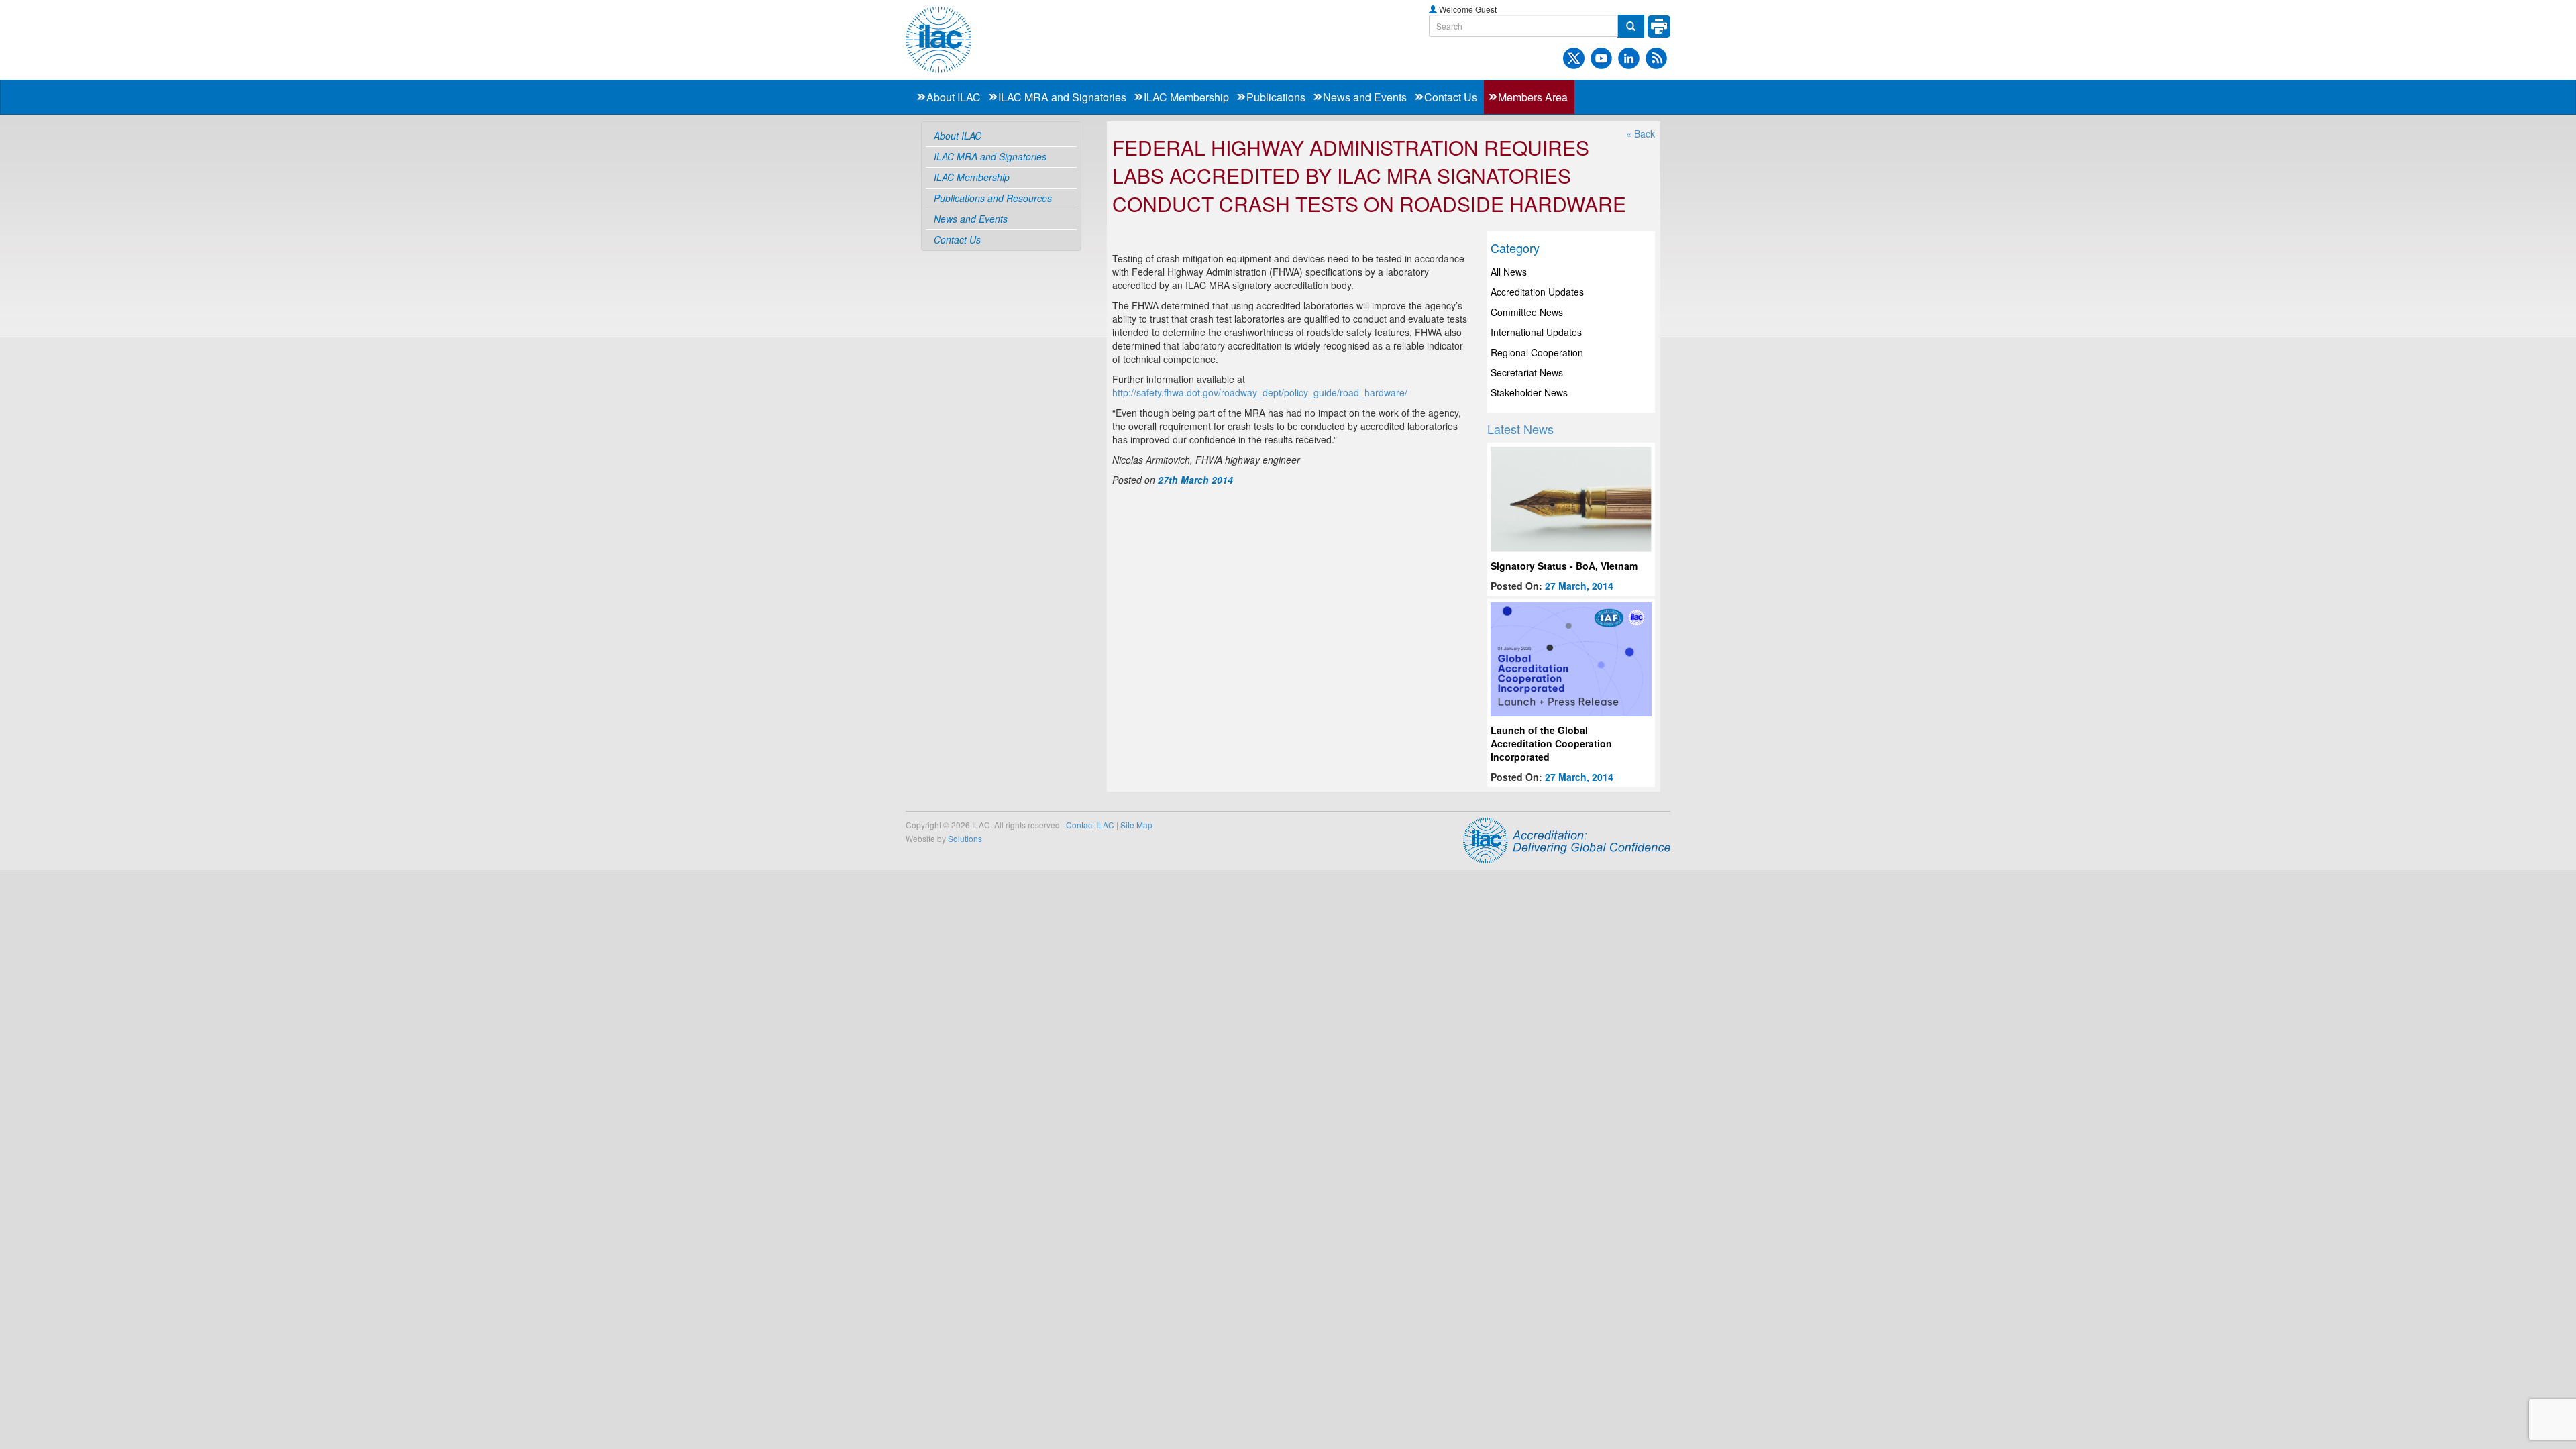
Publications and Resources (993, 198)
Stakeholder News (1529, 392)
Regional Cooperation (1537, 352)
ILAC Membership (1186, 97)
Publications (1276, 97)
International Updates (1536, 332)
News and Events (1365, 97)
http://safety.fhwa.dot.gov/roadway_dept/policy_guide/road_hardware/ (1260, 392)
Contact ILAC (1090, 825)
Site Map (1136, 825)
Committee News (1527, 312)
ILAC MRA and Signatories (1062, 97)
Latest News (1520, 429)
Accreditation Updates (1537, 292)
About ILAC (954, 97)
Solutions (965, 838)
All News (1509, 272)
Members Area (1533, 97)
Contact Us (1451, 97)
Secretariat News (1527, 372)
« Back (1641, 133)
